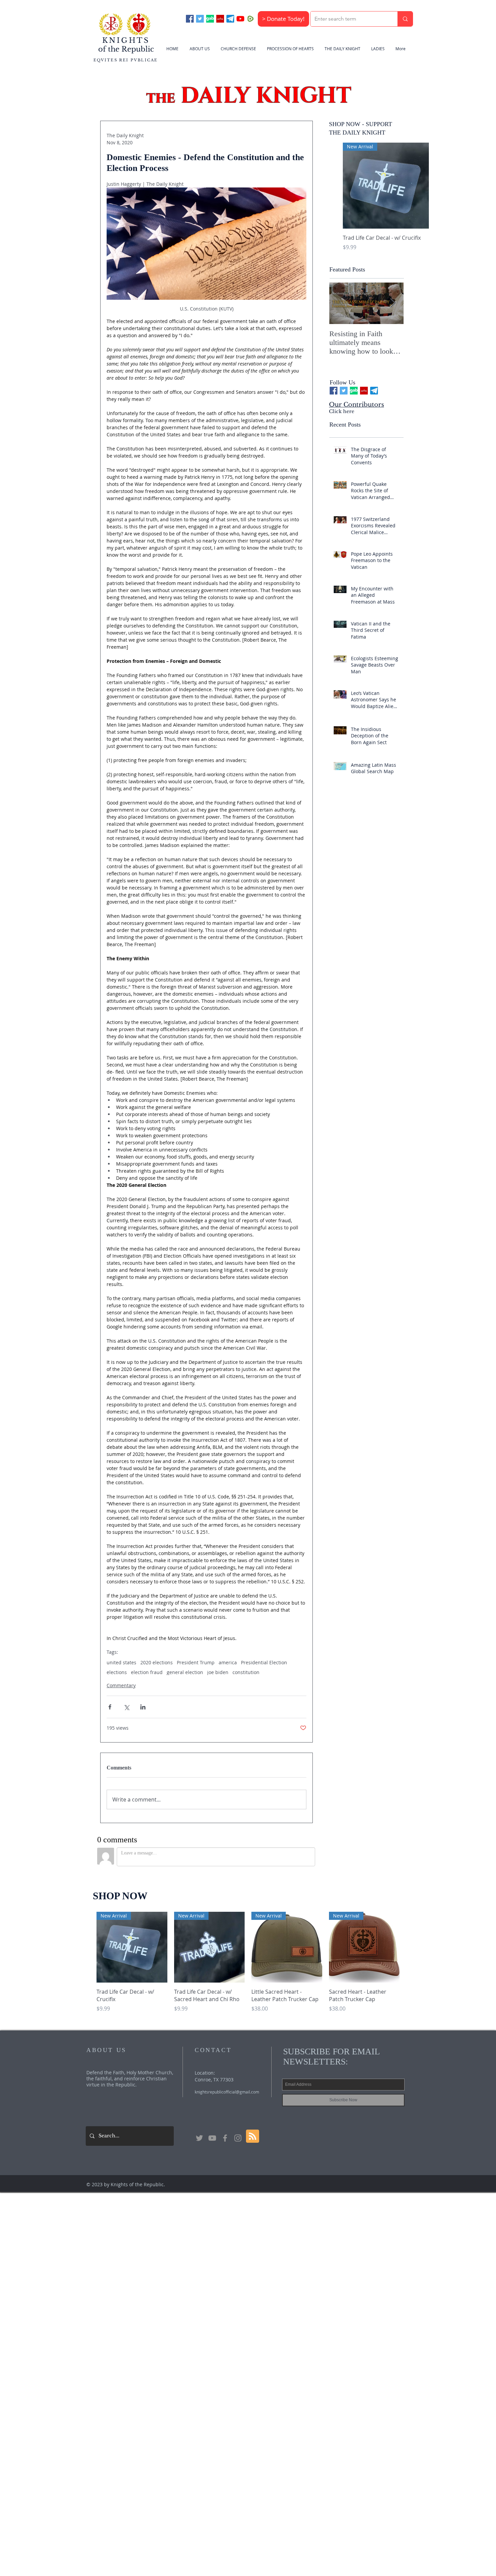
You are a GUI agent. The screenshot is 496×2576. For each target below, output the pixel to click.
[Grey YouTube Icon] (212, 2138)
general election (185, 1672)
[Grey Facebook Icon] (225, 2138)
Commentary (121, 1685)
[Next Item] (393, 304)
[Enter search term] (405, 19)
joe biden (218, 1672)
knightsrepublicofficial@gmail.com (227, 2092)
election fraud (147, 1672)
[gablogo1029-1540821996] (210, 19)
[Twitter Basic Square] (200, 19)
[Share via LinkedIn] (143, 1707)
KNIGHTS (126, 40)
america (228, 1662)
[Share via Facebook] (110, 1707)
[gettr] (220, 19)
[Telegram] (230, 19)
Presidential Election (264, 1662)
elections (117, 1672)
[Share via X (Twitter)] (126, 1707)
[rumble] (251, 19)
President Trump (196, 1662)
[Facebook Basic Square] (190, 19)
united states (121, 1662)
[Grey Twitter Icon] (199, 2138)
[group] (386, 201)
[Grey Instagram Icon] (238, 2138)
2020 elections (157, 1662)
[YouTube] (240, 19)
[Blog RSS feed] (253, 2136)
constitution (246, 1672)
